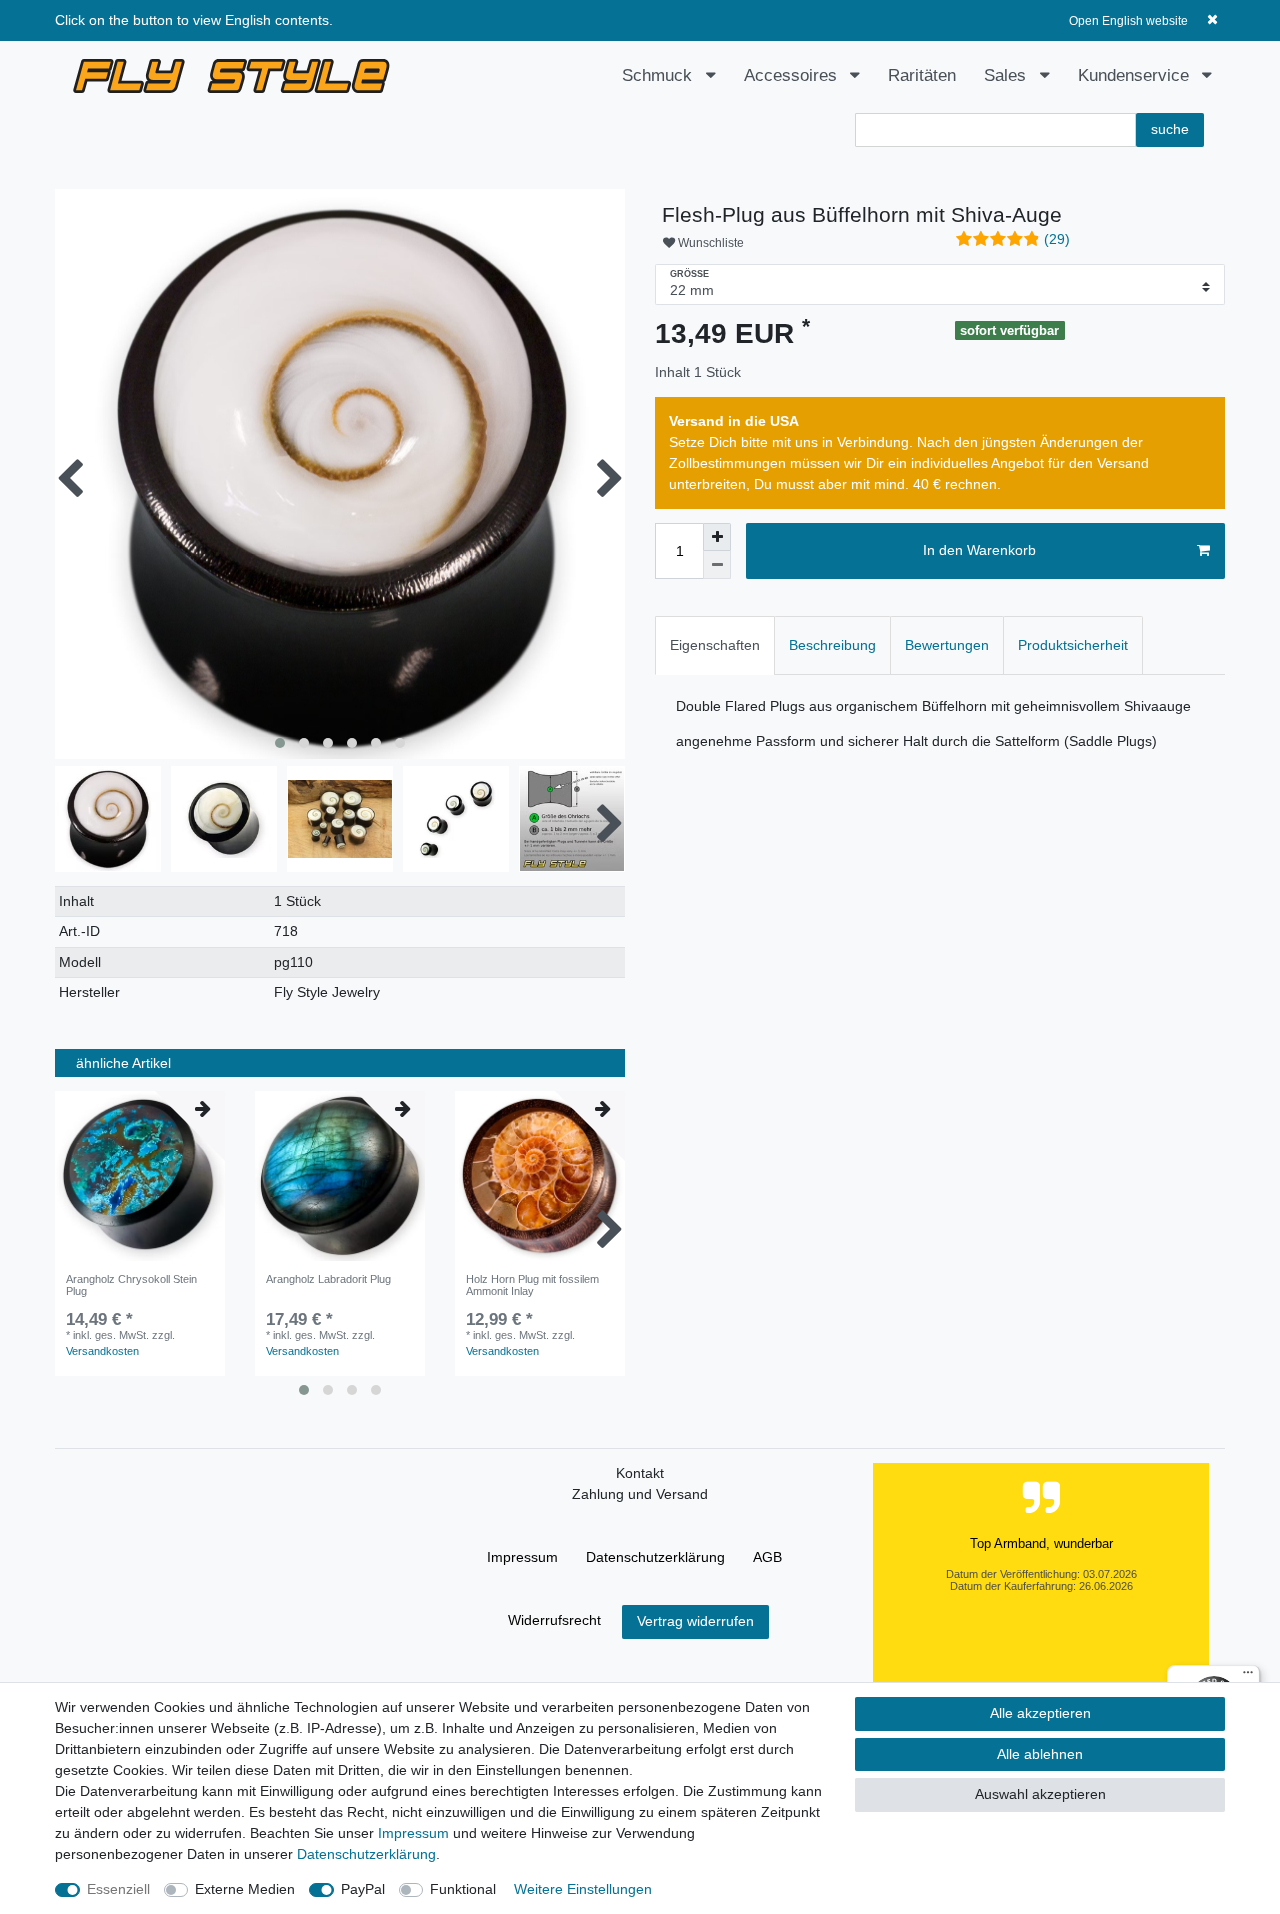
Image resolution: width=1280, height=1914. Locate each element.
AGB (767, 1557)
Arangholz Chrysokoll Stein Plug (131, 1285)
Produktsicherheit (1073, 645)
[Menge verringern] (717, 565)
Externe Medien (245, 1889)
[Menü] (1248, 1677)
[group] (140, 1176)
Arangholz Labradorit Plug (328, 1279)
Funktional (463, 1889)
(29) (1057, 239)
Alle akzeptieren (1040, 1713)
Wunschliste (709, 243)
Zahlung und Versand (640, 1494)
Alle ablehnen (1040, 1754)
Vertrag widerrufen (695, 1621)
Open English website (1128, 21)
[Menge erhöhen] (717, 537)
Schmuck (659, 75)
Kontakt (640, 1473)
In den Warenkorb (979, 550)
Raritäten (922, 75)
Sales (1007, 75)
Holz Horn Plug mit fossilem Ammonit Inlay (532, 1285)
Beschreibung (832, 645)
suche (1170, 129)
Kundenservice (1136, 75)
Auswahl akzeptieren (1040, 1794)
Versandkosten (102, 1351)
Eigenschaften (715, 645)
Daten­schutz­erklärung (655, 1557)
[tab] (715, 645)
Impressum (522, 1557)
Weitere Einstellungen (583, 1889)
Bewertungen (947, 645)
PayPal (363, 1889)
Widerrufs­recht (554, 1620)
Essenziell (118, 1889)
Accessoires (793, 75)
